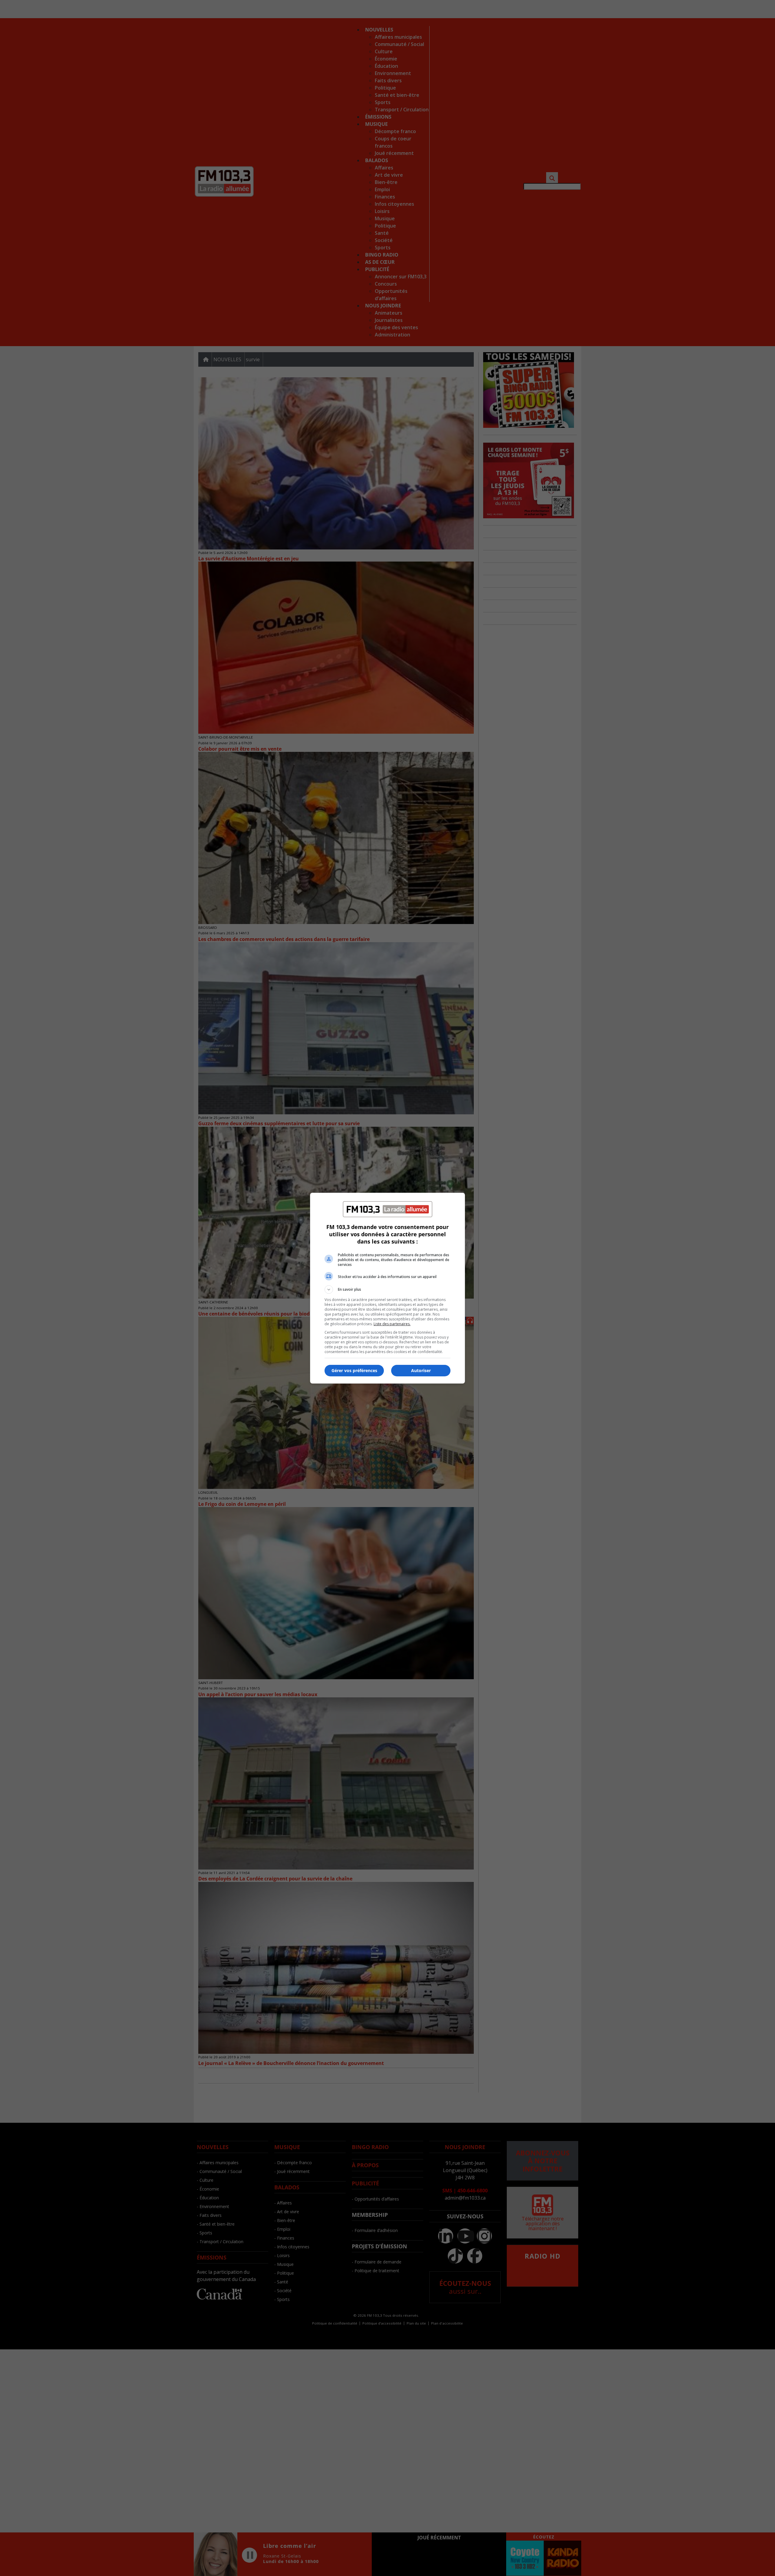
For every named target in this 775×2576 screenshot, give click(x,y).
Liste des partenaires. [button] (392, 1324)
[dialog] (387, 1288)
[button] (387, 1290)
